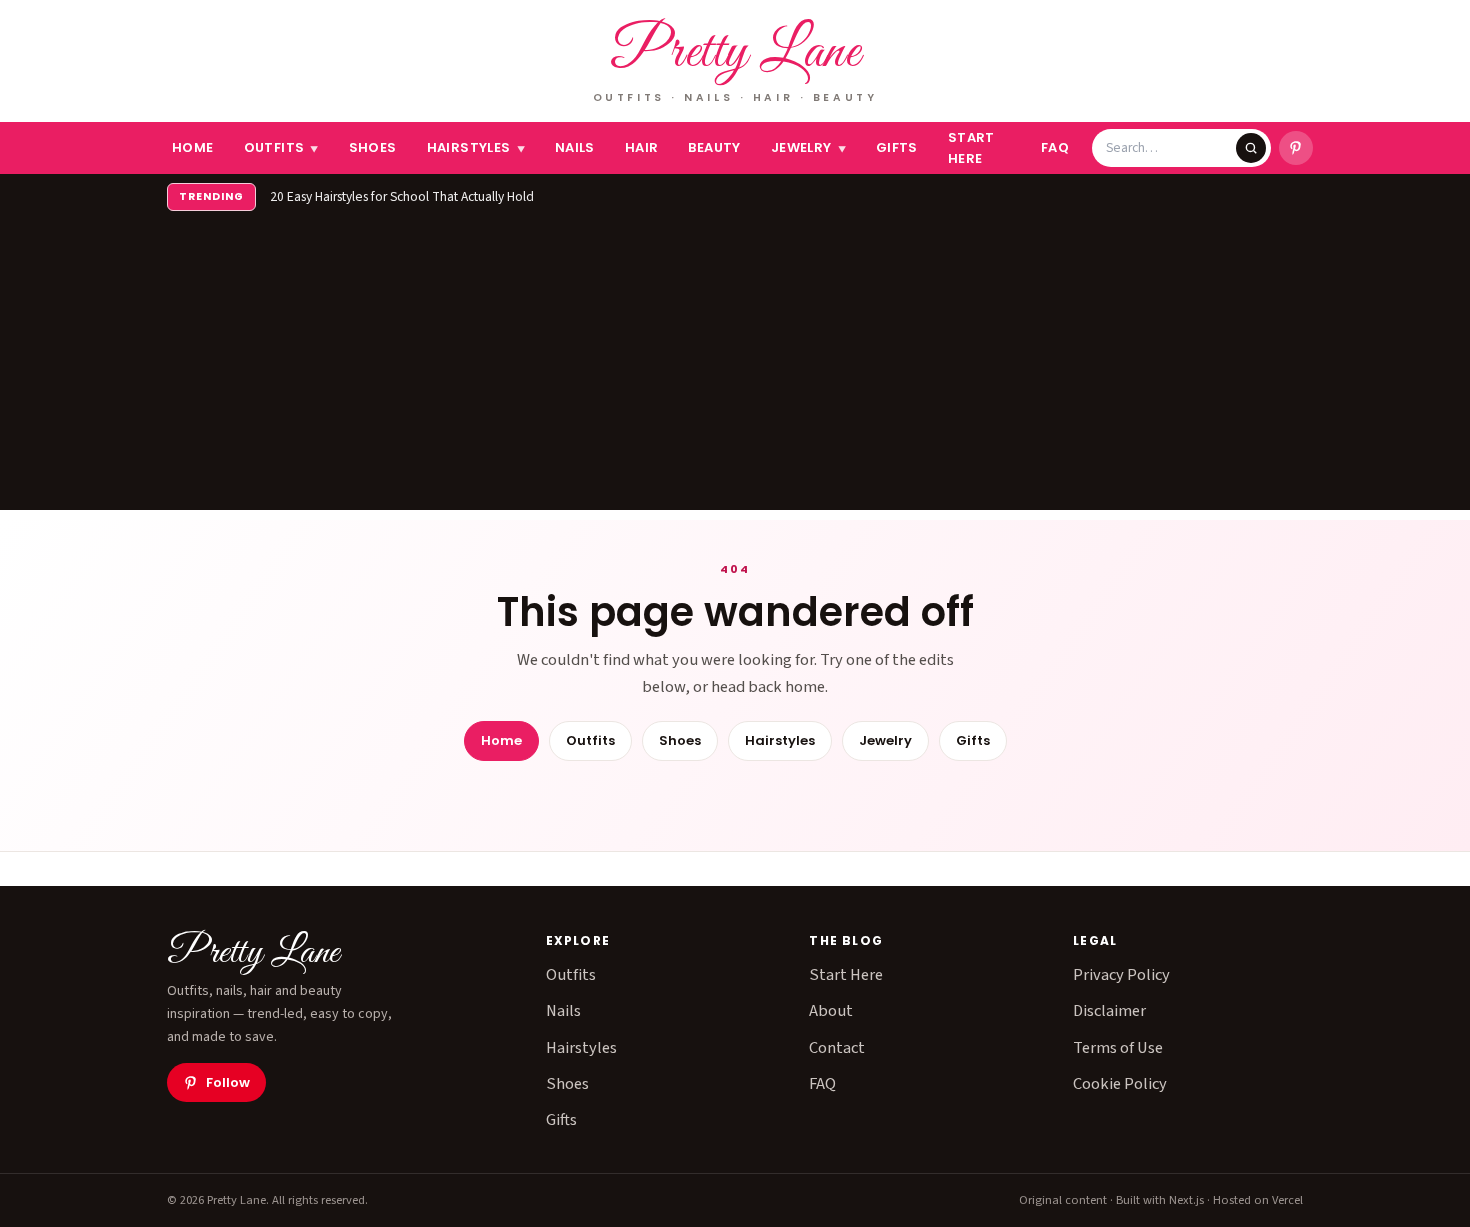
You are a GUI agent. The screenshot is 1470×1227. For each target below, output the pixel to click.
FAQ (1055, 148)
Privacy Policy (1121, 975)
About (831, 1011)
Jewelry (808, 148)
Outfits (281, 148)
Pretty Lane (735, 53)
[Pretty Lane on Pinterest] (1296, 148)
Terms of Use (1118, 1048)
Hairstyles (476, 148)
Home (193, 148)
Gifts (897, 148)
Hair (642, 148)
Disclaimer (1109, 1011)
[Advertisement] (735, 370)
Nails (575, 148)
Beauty (714, 148)
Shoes (373, 148)
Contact (837, 1048)
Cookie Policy (1120, 1084)
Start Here (971, 148)
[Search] (1251, 148)
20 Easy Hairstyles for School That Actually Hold (402, 196)
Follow (228, 1082)
